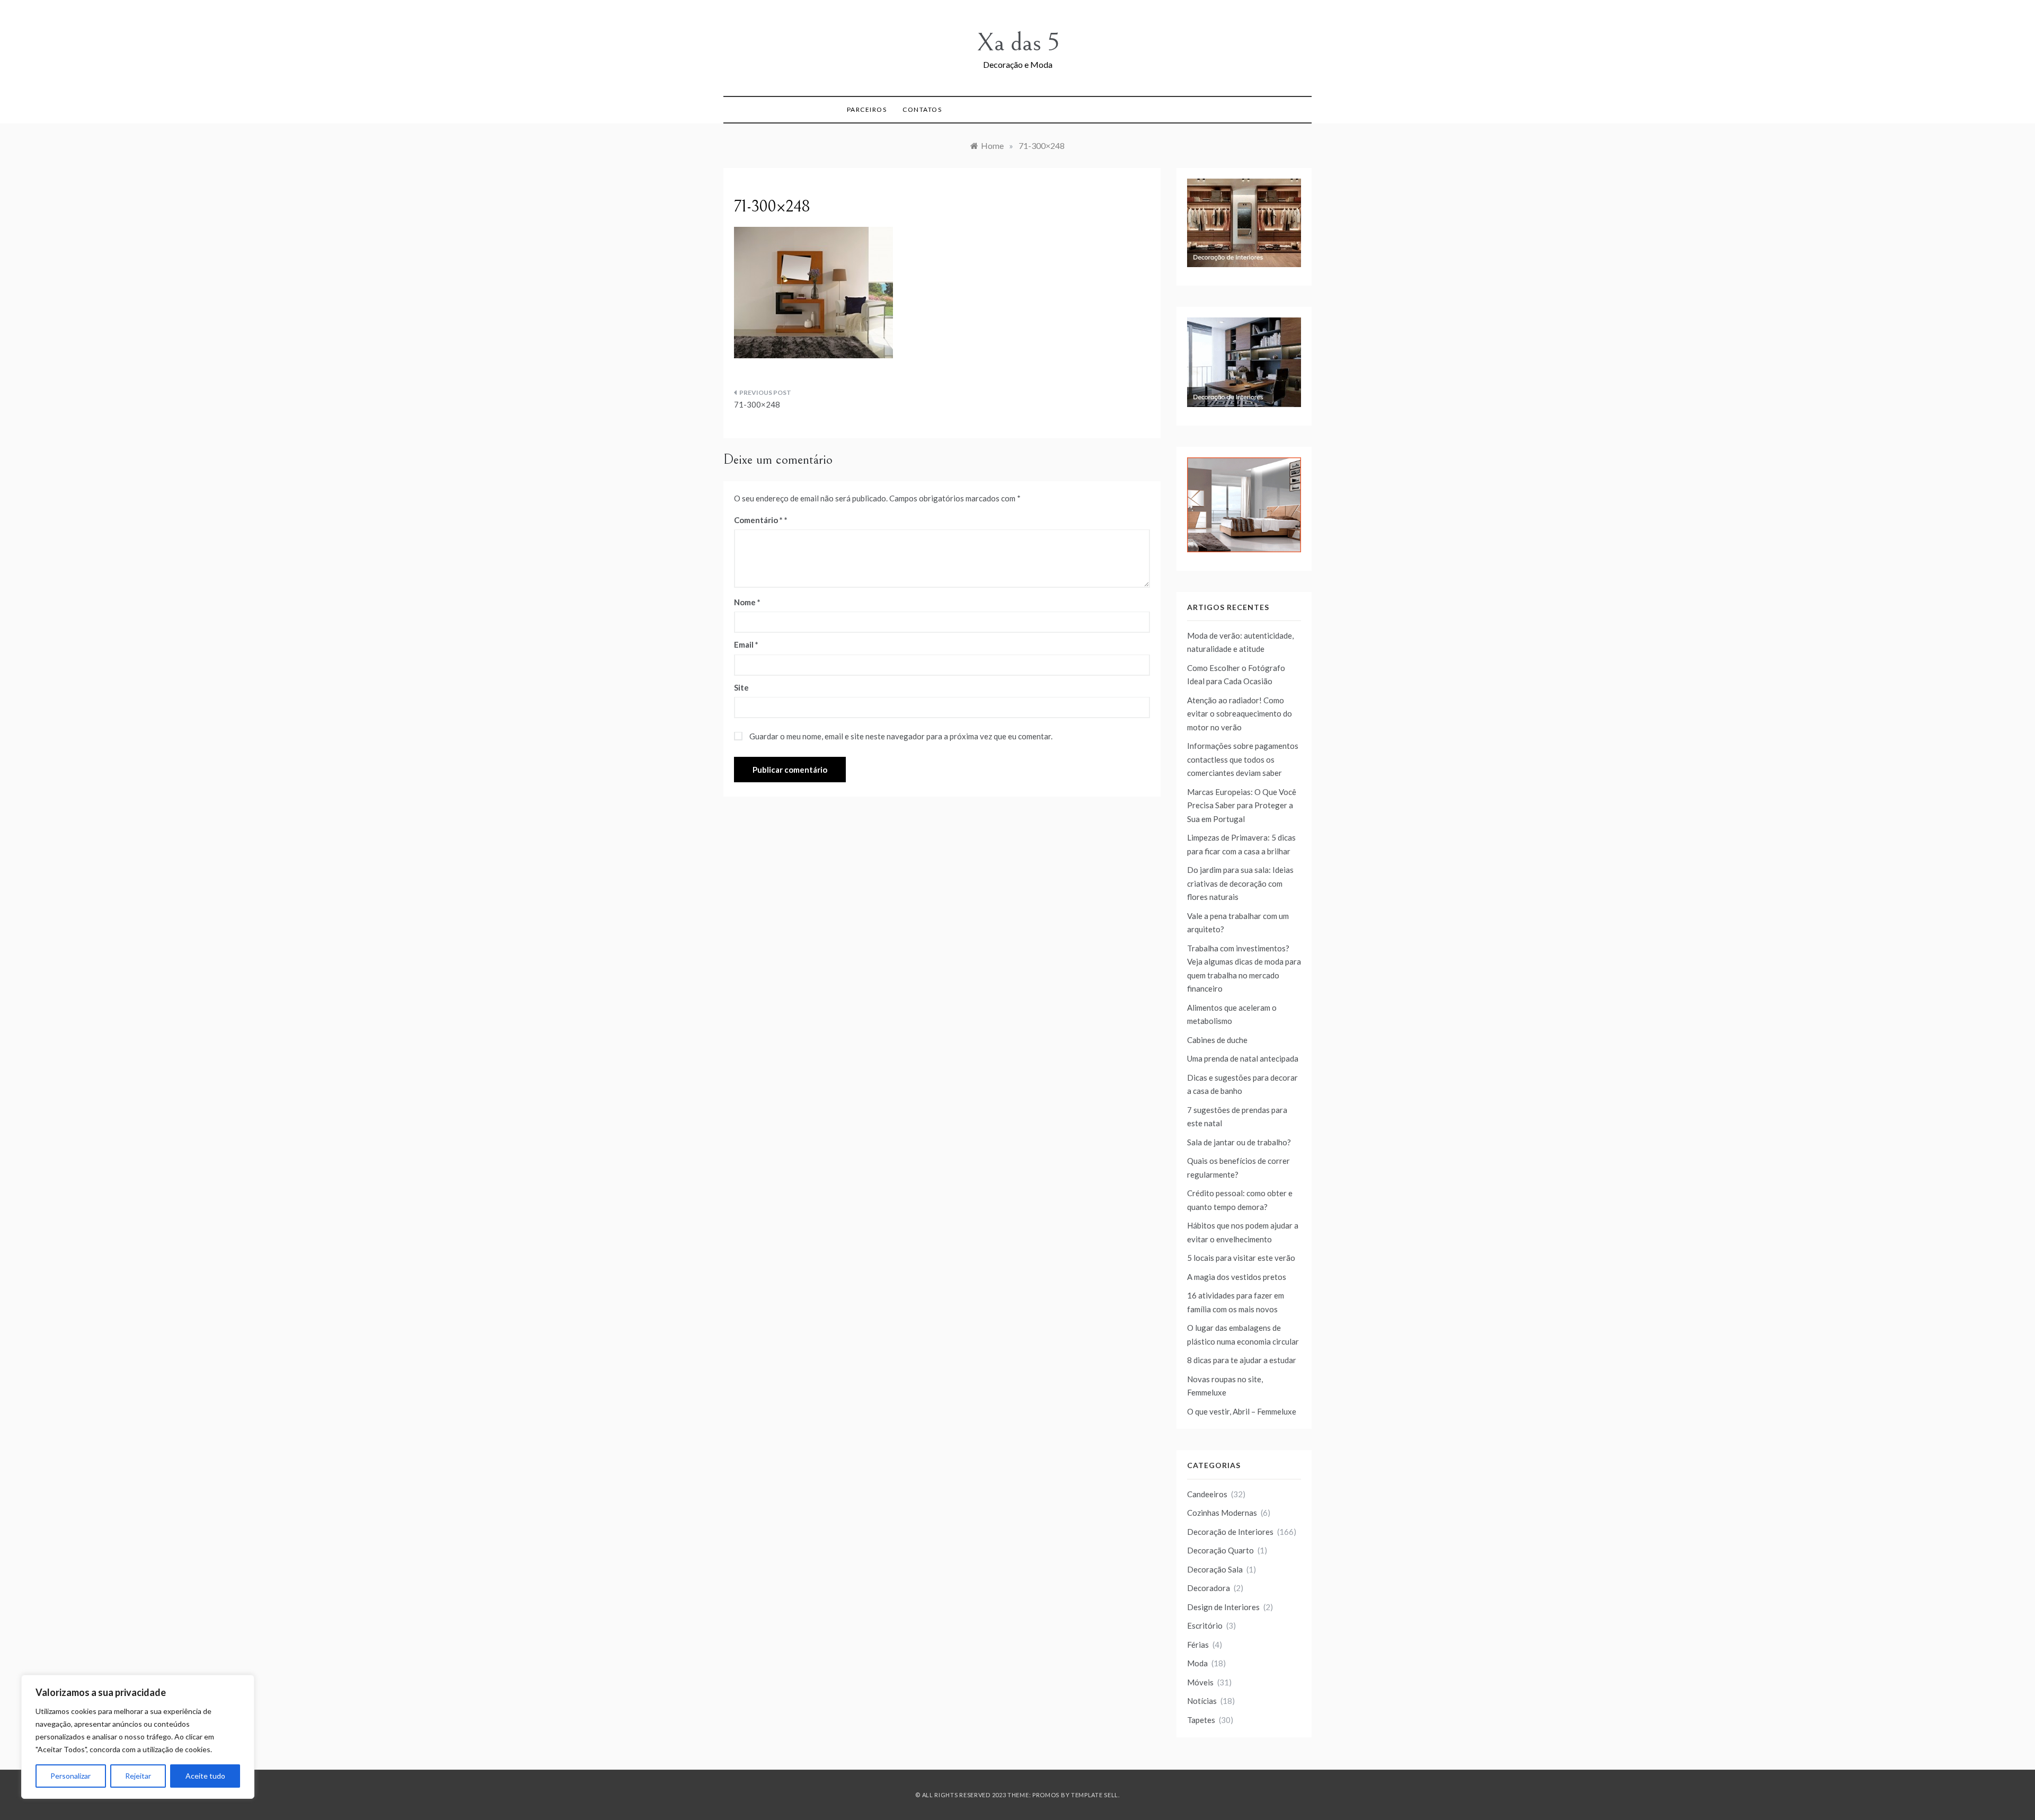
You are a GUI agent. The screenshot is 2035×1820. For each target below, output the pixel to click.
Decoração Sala (1215, 1569)
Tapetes (1201, 1720)
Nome (747, 602)
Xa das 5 (1018, 43)
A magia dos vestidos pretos (1237, 1277)
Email (746, 644)
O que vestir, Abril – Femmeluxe (1242, 1411)
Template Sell (1095, 1795)
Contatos (922, 109)
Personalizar (70, 1776)
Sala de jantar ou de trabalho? (1239, 1142)
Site (741, 687)
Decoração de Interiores (1230, 1532)
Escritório (1205, 1625)
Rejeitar (138, 1776)
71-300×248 (757, 404)
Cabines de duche (1217, 1040)
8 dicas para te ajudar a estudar (1242, 1360)
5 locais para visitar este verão (1241, 1258)
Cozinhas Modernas (1222, 1513)
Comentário (758, 520)
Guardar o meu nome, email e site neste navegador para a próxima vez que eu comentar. (901, 736)
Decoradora (1209, 1588)
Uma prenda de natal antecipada (1243, 1058)
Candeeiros (1207, 1494)
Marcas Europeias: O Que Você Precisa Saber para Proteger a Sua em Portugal (1242, 805)
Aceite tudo (205, 1776)
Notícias (1202, 1701)
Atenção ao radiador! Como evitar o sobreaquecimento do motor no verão (1240, 714)
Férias (1198, 1645)
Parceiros (867, 109)
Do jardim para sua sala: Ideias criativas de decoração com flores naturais (1240, 883)
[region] (138, 1737)
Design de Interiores (1223, 1607)
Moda (1197, 1663)
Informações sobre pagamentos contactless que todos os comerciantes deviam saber (1243, 759)
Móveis (1200, 1682)
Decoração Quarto (1220, 1550)
